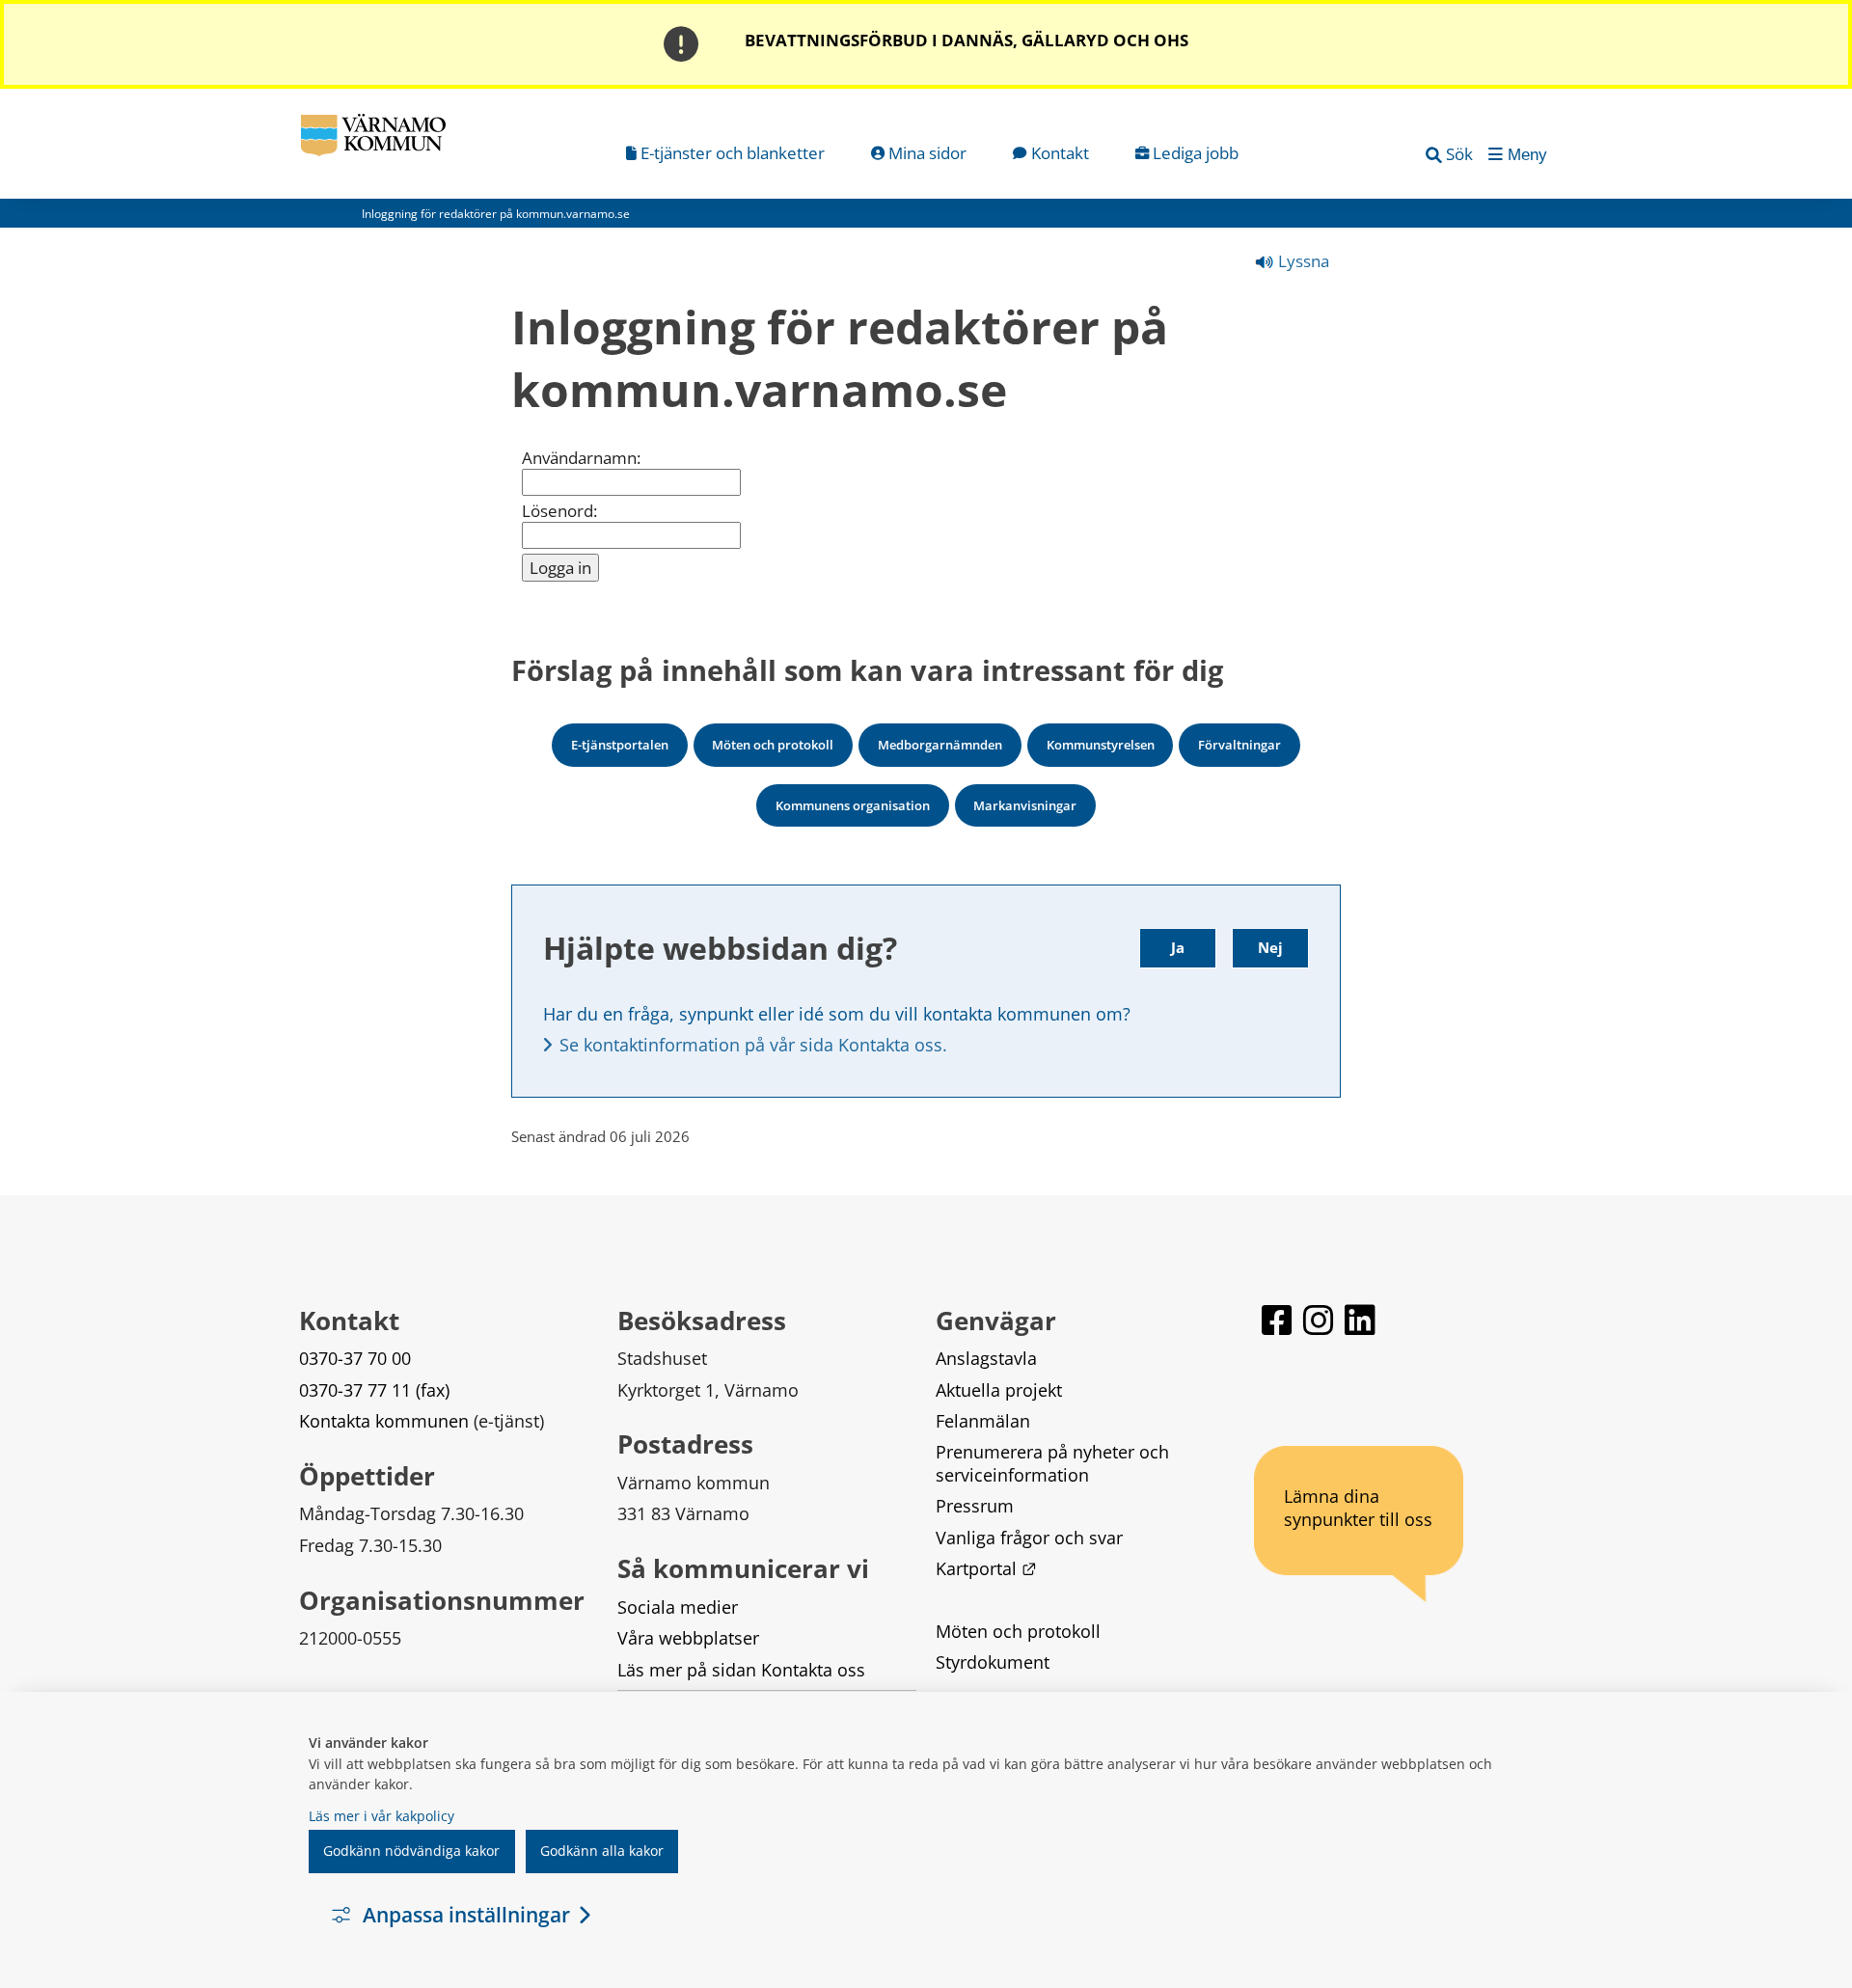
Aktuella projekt (999, 1390)
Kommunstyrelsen (1101, 745)
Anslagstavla (986, 1358)
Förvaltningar (1239, 745)
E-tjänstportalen (620, 745)
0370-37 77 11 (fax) (374, 1390)
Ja (1178, 947)
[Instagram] (1320, 1329)
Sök (1459, 154)
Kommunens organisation (853, 805)
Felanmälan (983, 1421)
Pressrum (975, 1506)
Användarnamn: (581, 458)
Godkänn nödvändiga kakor (411, 1851)
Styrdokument (993, 1662)
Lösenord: (559, 511)
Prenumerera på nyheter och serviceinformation (1055, 1463)
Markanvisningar (1025, 805)
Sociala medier (678, 1607)
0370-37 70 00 (355, 1358)
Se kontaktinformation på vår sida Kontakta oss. (753, 1045)
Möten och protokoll (773, 745)
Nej (1270, 947)
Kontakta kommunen (384, 1421)
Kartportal (986, 1568)
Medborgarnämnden (940, 745)
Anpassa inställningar (466, 1915)
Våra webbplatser (688, 1638)
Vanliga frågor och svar (1029, 1538)
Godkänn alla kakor (602, 1851)
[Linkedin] (1360, 1329)
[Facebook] (1279, 1329)
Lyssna (1302, 261)
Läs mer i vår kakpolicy (381, 1816)
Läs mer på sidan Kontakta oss (741, 1670)
